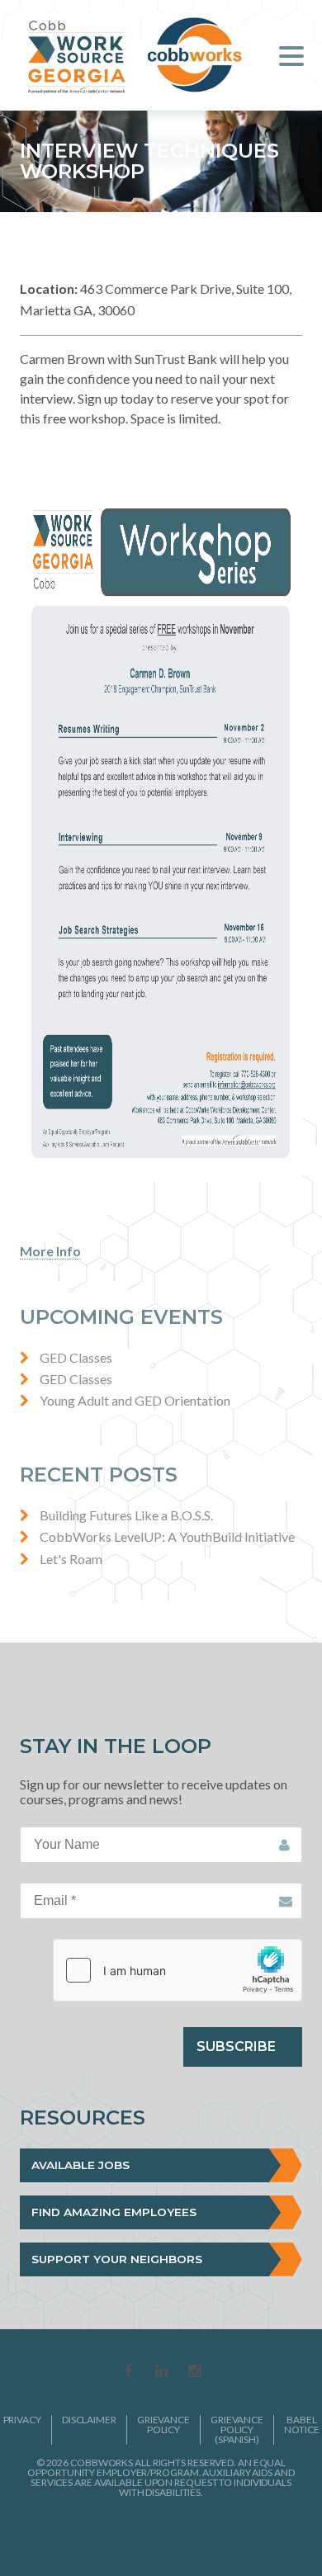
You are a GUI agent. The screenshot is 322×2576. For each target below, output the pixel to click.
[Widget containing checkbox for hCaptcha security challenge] (178, 1970)
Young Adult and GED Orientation (135, 1400)
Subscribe (236, 2047)
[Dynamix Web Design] (161, 2534)
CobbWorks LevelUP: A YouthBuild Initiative (167, 1536)
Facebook (128, 2372)
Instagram (194, 2372)
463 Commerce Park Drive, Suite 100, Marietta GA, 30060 (156, 299)
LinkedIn (161, 2372)
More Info (50, 1251)
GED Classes (76, 1357)
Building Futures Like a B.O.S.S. (126, 1515)
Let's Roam (71, 1559)
